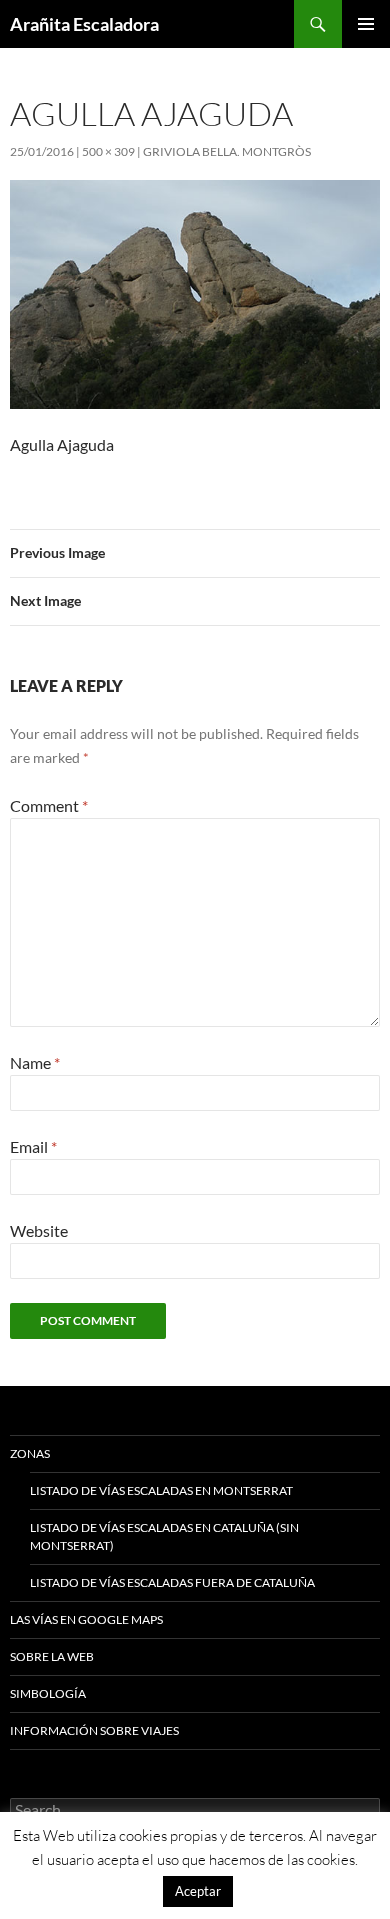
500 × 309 (108, 151)
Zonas (30, 1453)
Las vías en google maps (86, 1619)
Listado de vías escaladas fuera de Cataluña (172, 1582)
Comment (49, 805)
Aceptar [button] (198, 1891)
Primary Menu (366, 24)
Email (33, 1146)
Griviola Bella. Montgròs (227, 151)
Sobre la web (52, 1656)
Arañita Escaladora (84, 24)
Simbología (48, 1693)
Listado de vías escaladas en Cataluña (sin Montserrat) (164, 1536)
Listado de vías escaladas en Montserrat (161, 1490)
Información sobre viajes (94, 1730)
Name (35, 1062)
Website (39, 1230)
